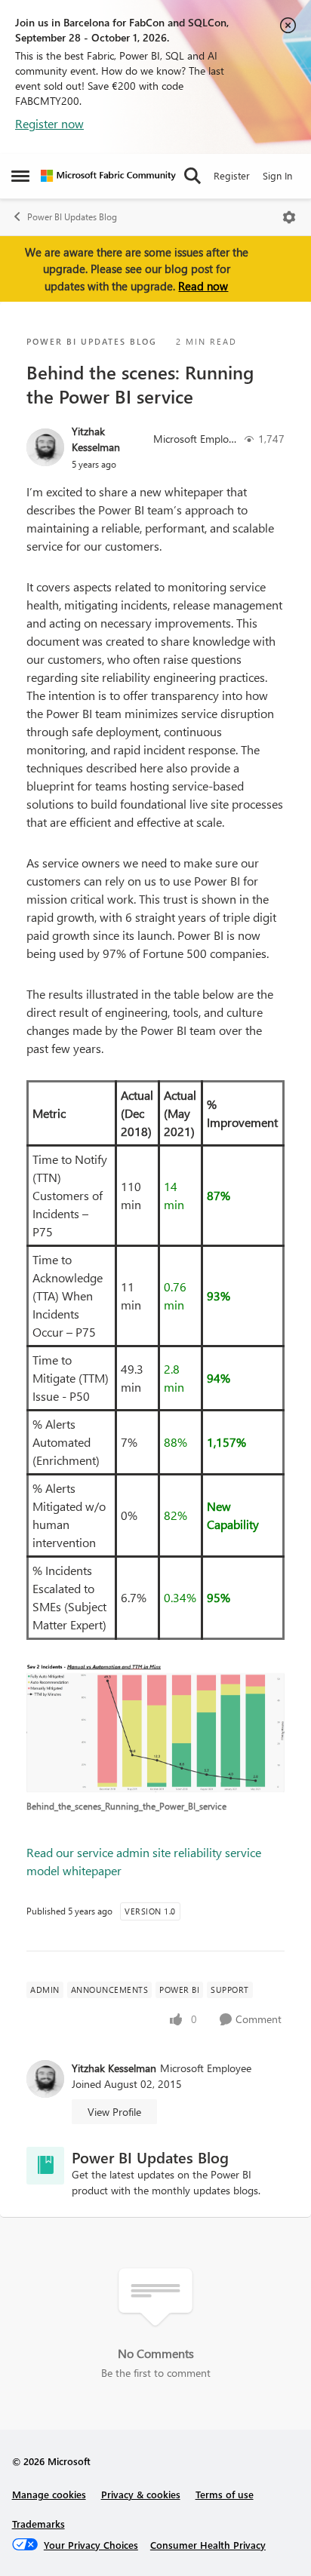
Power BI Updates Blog (72, 217)
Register (232, 175)
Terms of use (225, 2494)
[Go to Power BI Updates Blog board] (45, 2166)
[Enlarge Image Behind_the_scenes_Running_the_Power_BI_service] (155, 1728)
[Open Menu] (289, 217)
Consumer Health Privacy (208, 2545)
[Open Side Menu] (20, 176)
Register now (49, 123)
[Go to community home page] (108, 176)
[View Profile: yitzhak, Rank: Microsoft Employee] (45, 447)
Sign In (277, 175)
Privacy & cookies (141, 2494)
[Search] (192, 176)
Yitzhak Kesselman (96, 439)
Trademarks (38, 2524)
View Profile (114, 2112)
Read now (203, 286)
